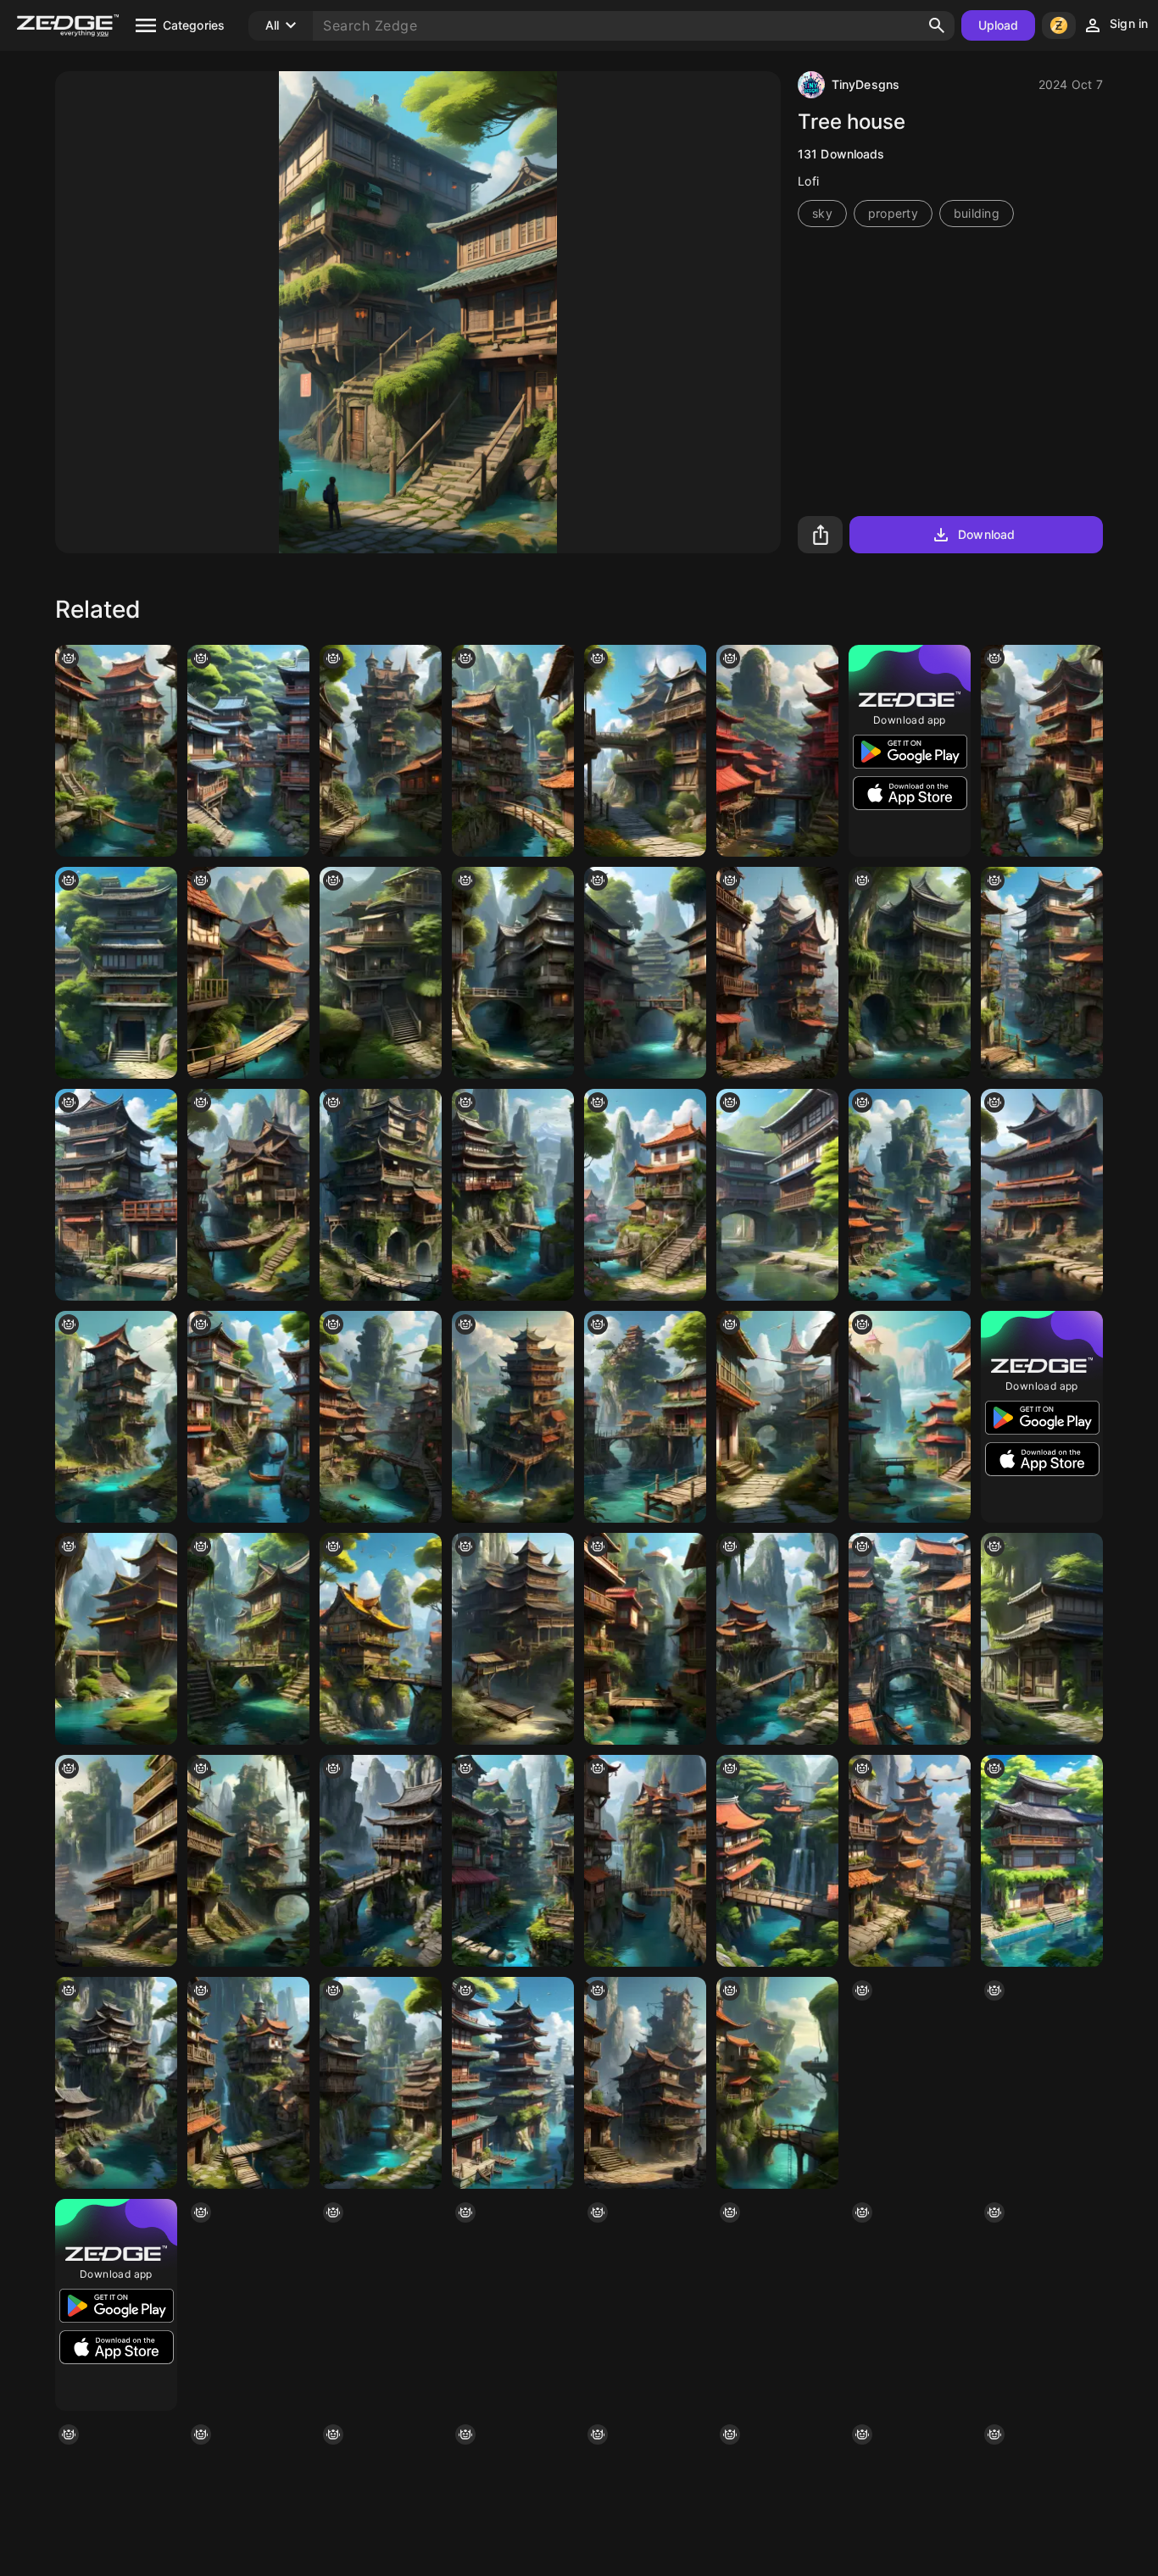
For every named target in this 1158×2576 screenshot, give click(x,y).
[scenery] (910, 2083)
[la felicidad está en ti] (248, 973)
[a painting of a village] (513, 2305)
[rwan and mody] (381, 1195)
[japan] (248, 751)
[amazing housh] (645, 2305)
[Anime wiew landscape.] (910, 1639)
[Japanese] (381, 1861)
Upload (999, 25)
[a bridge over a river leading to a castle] (381, 751)
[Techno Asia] (910, 1861)
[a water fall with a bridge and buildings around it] (381, 2083)
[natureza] (116, 751)
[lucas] (116, 2083)
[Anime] (1042, 1639)
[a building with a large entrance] (116, 973)
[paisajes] (645, 1417)
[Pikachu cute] (381, 1639)
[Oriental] (645, 973)
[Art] (1042, 2083)
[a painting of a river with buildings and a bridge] (381, 1417)
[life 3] (381, 2305)
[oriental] (1042, 1195)
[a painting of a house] (248, 1195)
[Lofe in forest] (513, 973)
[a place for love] (513, 2083)
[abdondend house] (116, 1417)
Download (986, 534)
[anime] (777, 1861)
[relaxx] (248, 2083)
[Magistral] (910, 2305)
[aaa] (777, 973)
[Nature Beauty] (381, 973)
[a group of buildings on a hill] (777, 2305)
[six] (513, 1195)
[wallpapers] (910, 1417)
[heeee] (248, 2305)
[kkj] (645, 1639)
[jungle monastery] (777, 1639)
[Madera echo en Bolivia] (513, 1639)
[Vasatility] (645, 2083)
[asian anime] (116, 1195)
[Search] (937, 25)
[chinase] (1042, 751)
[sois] (513, 1861)
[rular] (248, 1861)
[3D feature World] (777, 2083)
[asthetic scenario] (777, 1417)
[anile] (513, 751)
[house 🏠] (116, 1639)
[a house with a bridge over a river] (910, 973)
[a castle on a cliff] (513, 1417)
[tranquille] (645, 1195)
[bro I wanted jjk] (645, 1861)
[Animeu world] (777, 1195)
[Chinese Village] (910, 1195)
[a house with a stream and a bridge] (248, 1639)
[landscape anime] (1042, 973)
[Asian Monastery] (1042, 2305)
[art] (248, 1417)
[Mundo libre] (116, 1861)
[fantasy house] (645, 751)
